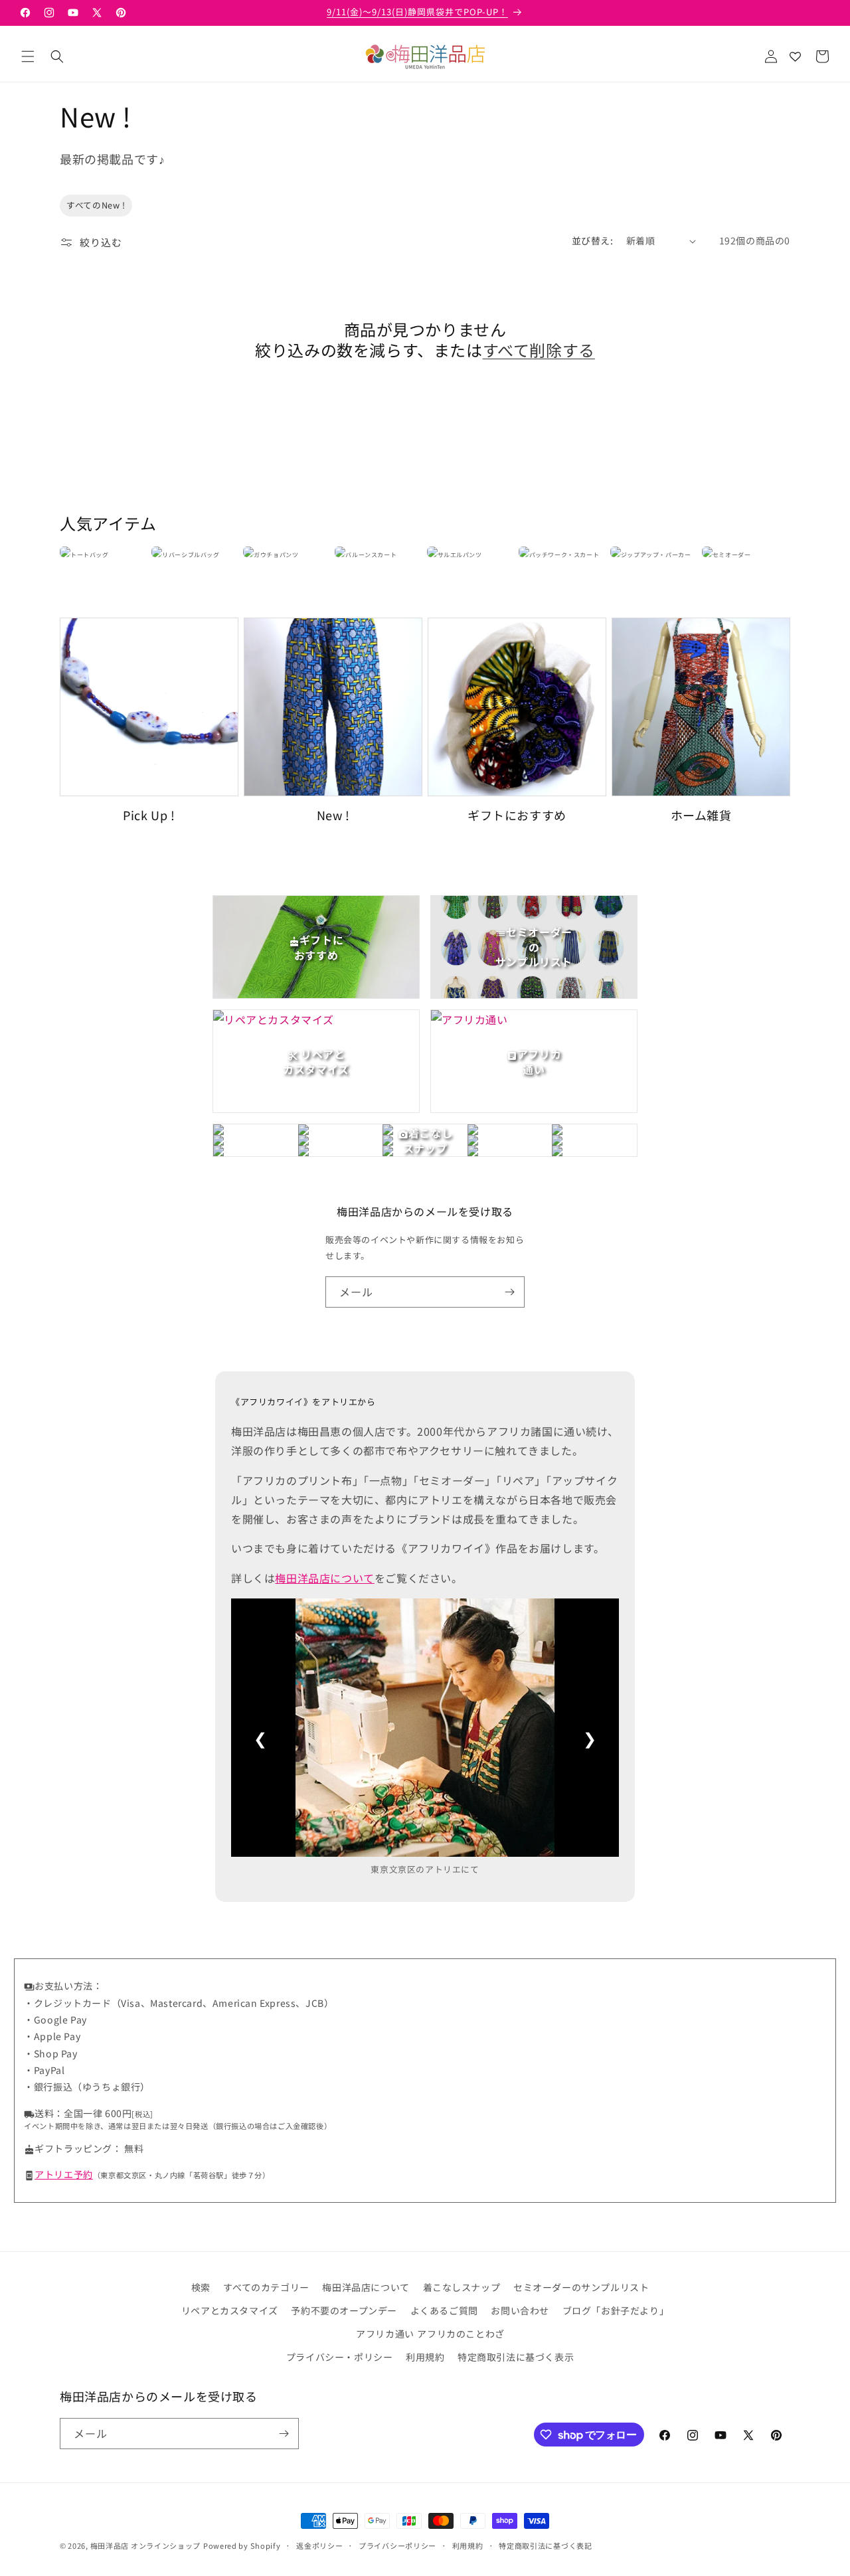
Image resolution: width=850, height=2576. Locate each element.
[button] (28, 56)
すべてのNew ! (96, 205)
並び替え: (592, 240)
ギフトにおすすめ (517, 815)
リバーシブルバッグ (191, 555)
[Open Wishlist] (795, 56)
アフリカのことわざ (461, 2334)
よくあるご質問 (444, 2310)
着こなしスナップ (462, 2287)
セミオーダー (732, 555)
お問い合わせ (520, 2310)
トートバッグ (90, 555)
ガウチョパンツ (276, 555)
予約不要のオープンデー (344, 2310)
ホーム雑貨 (701, 815)
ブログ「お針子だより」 (616, 2310)
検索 (201, 2287)
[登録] (509, 1292)
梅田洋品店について (324, 1578)
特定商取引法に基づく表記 (545, 2545)
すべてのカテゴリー (266, 2287)
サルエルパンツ (460, 555)
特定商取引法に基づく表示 (516, 2357)
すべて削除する (539, 350)
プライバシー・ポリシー (340, 2357)
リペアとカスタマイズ (230, 2310)
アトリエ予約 (64, 2174)
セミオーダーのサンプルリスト (581, 2287)
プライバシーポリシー (397, 2545)
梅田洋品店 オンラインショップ (146, 2545)
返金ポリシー (319, 2545)
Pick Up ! (149, 815)
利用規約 (425, 2357)
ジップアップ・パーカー (656, 555)
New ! (333, 815)
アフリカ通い (385, 2334)
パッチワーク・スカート (564, 555)
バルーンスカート (371, 555)
